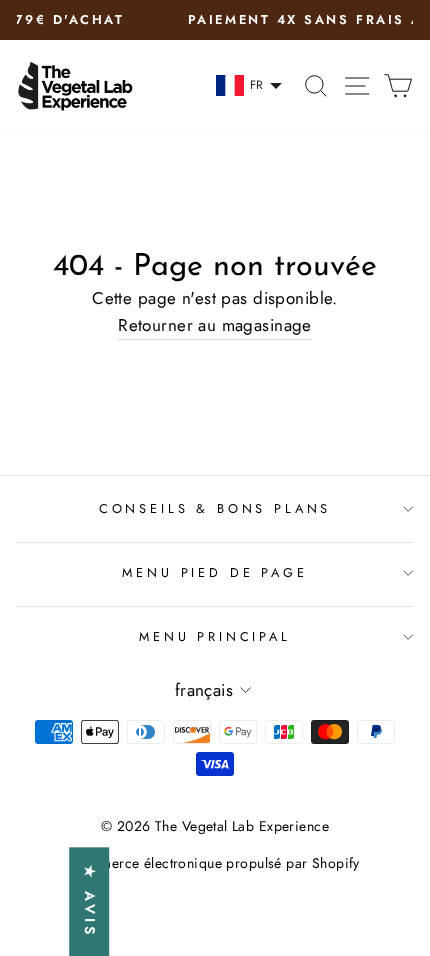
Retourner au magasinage (215, 325)
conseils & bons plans (215, 508)
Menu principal (215, 636)
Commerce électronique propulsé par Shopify (215, 863)
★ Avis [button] (90, 901)
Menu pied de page (214, 572)
